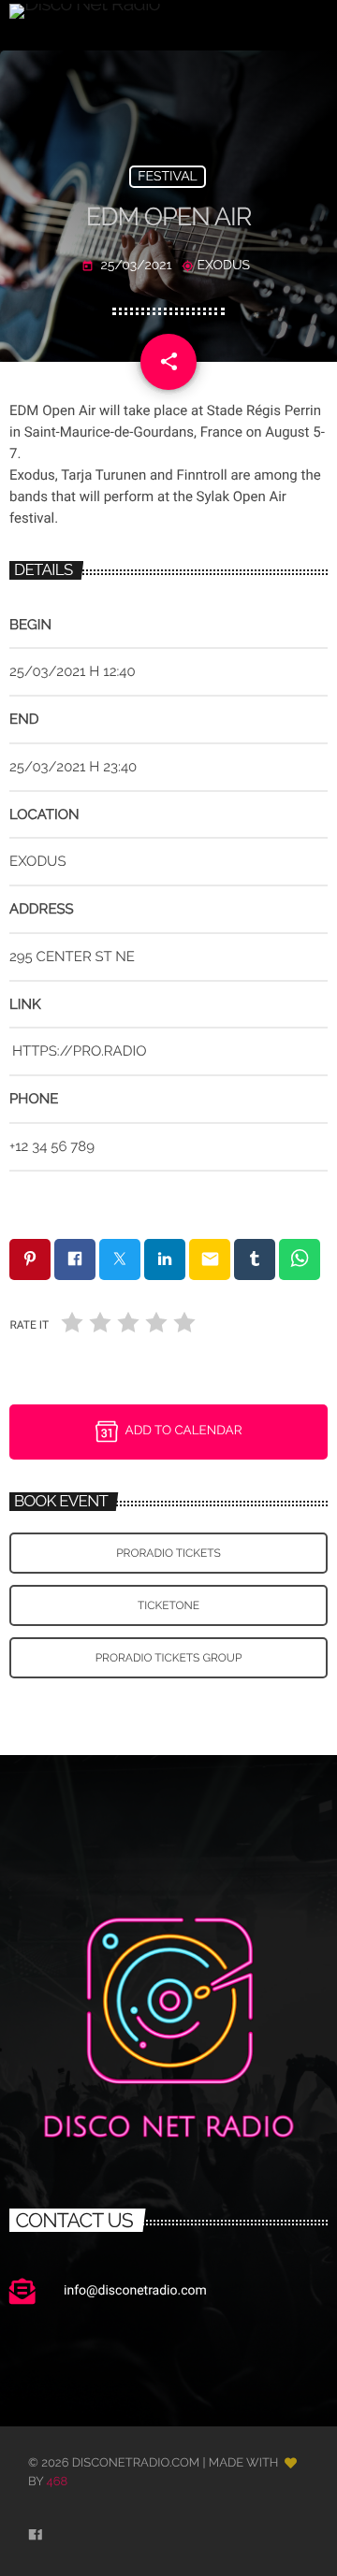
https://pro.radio (79, 1051)
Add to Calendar (184, 1431)
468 (58, 2482)
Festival (168, 177)
